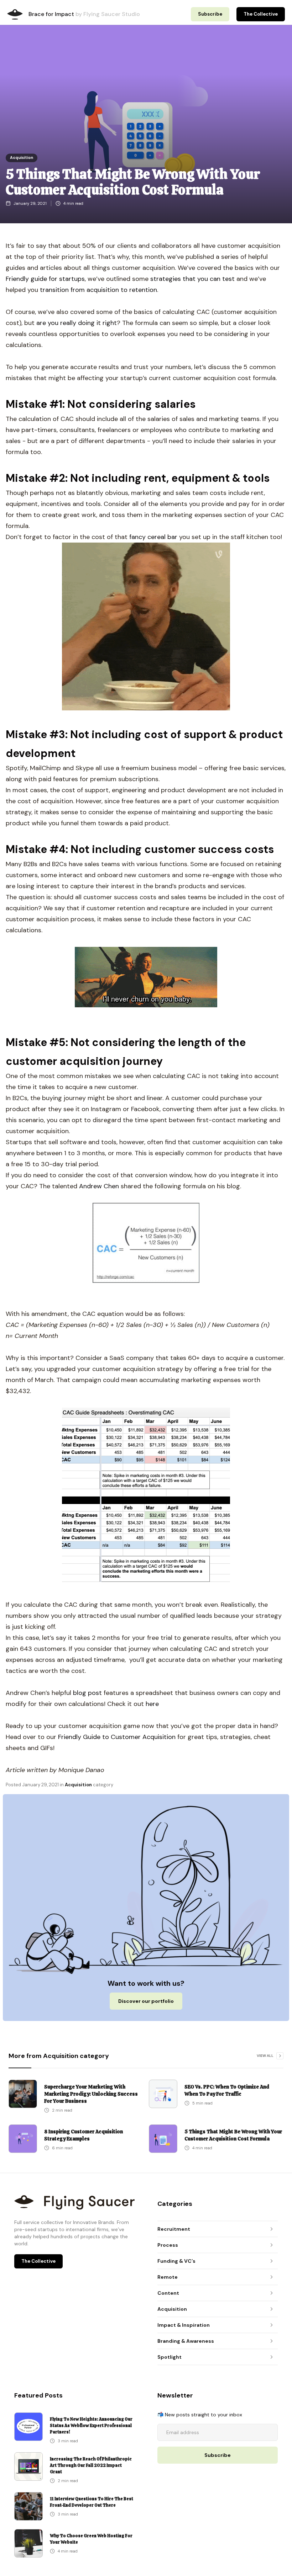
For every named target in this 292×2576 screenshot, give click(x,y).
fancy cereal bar (152, 537)
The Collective (261, 14)
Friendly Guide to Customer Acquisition (117, 1737)
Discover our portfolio (146, 2001)
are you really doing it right (77, 323)
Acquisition (22, 158)
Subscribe (210, 14)
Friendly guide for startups (45, 279)
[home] (15, 14)
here (151, 1704)
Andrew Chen (99, 1186)
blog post (87, 1693)
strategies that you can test (192, 279)
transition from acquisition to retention (98, 290)
